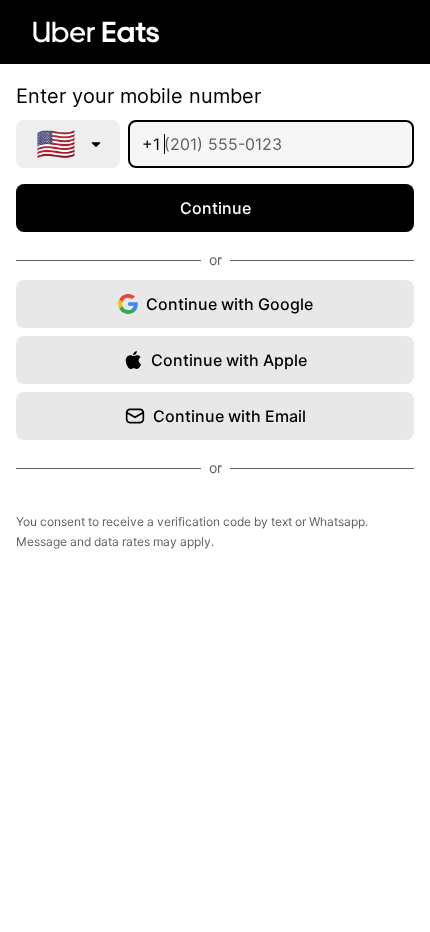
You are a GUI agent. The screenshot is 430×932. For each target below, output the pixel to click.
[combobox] (68, 144)
